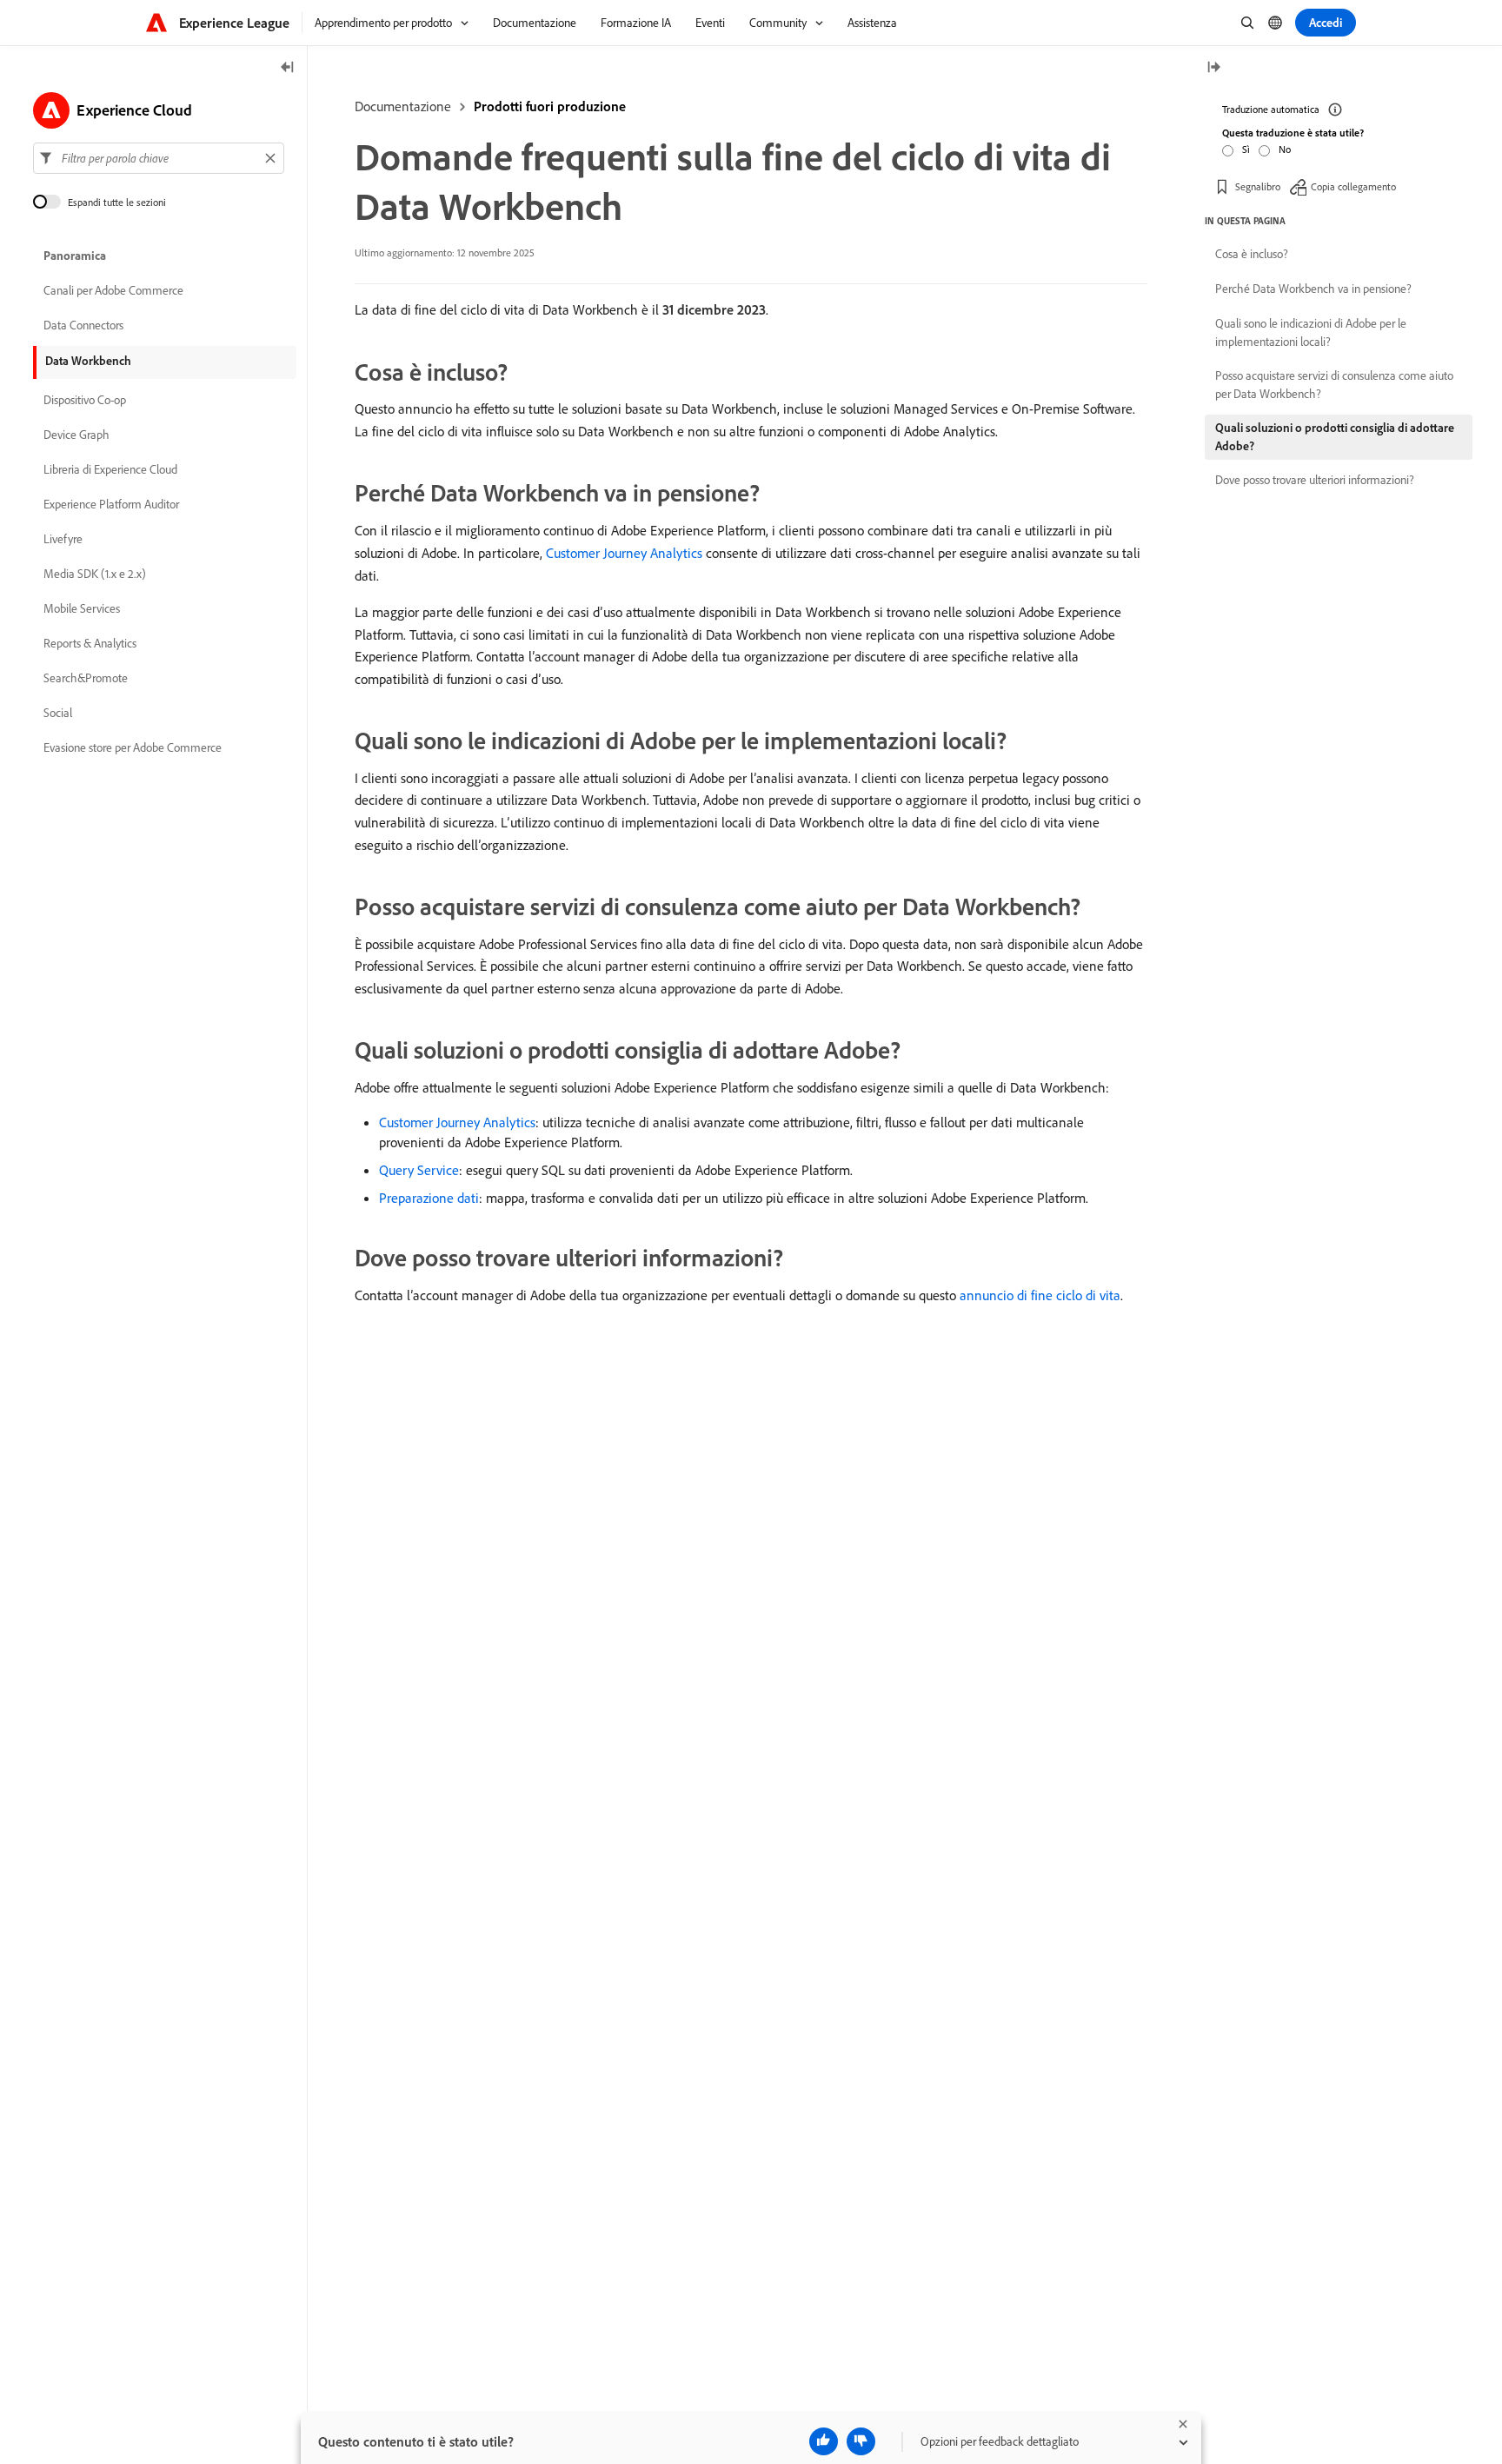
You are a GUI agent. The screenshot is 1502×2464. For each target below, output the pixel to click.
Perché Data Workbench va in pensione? (1313, 289)
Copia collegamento (1353, 186)
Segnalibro (1258, 186)
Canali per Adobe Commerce (113, 290)
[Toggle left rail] (288, 68)
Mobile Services (82, 608)
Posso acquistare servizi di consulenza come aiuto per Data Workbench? (1334, 385)
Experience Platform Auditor (111, 504)
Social (58, 713)
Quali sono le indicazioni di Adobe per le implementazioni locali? (1311, 332)
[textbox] (159, 158)
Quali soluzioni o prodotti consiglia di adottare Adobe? (1335, 437)
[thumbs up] (824, 2441)
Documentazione (403, 106)
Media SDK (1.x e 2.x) (95, 574)
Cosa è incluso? (1252, 254)
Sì (1246, 149)
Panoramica (75, 256)
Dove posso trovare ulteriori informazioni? (1315, 480)
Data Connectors (83, 325)
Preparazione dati (429, 1198)
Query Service (419, 1170)
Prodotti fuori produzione (550, 106)
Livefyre (63, 539)
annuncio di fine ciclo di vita (1040, 1295)
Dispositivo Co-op (85, 400)
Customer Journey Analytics (624, 553)
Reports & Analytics (90, 643)
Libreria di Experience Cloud (110, 469)
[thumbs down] (861, 2441)
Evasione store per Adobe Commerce (133, 747)
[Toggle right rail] (1213, 68)
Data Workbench (88, 361)
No (1285, 149)
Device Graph (76, 435)
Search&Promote (86, 678)
